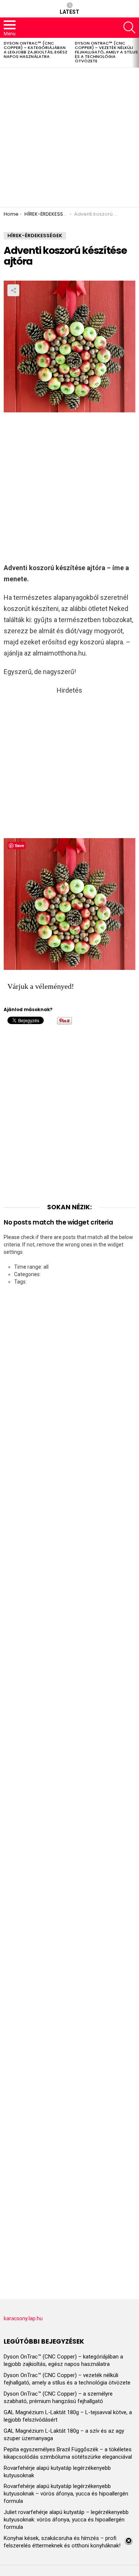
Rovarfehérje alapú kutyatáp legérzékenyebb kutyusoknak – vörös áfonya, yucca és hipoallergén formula (66, 2494)
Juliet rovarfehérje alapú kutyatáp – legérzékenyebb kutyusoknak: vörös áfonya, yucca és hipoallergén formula (66, 2520)
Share (13, 290)
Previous (4, 53)
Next (135, 53)
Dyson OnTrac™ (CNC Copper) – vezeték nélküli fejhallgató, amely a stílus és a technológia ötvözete (106, 52)
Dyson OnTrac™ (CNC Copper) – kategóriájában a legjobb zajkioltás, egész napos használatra (36, 50)
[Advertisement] (69, 138)
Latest (69, 12)
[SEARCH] (129, 27)
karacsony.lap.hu (23, 2318)
